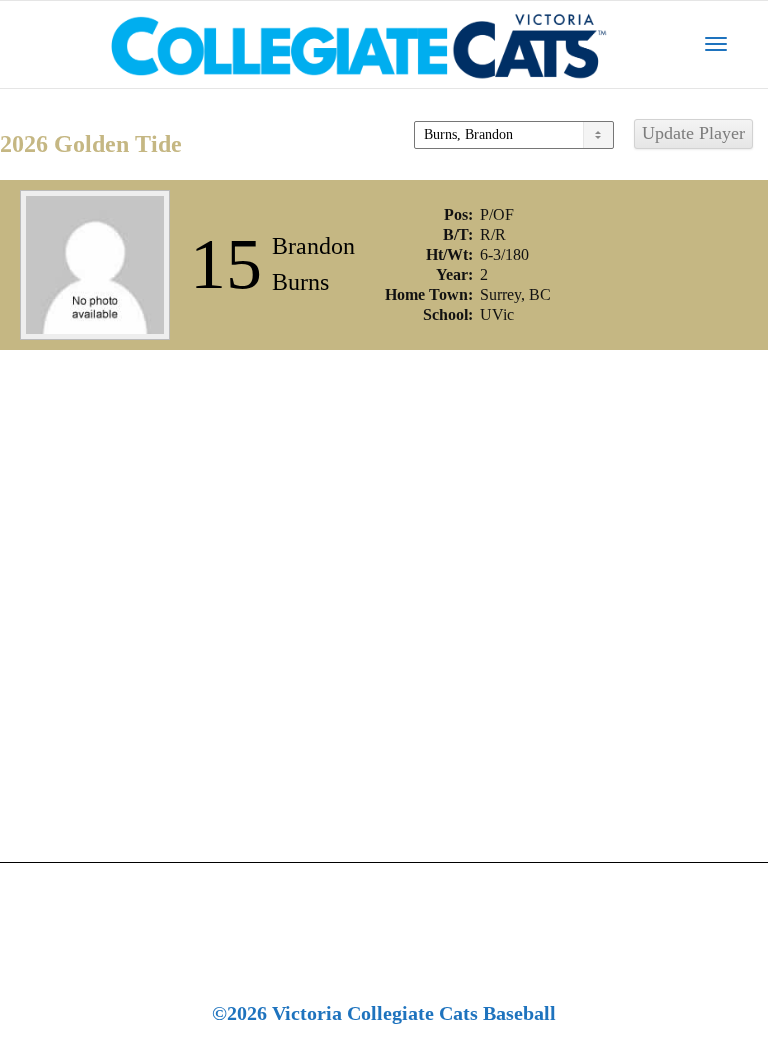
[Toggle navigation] (716, 44)
